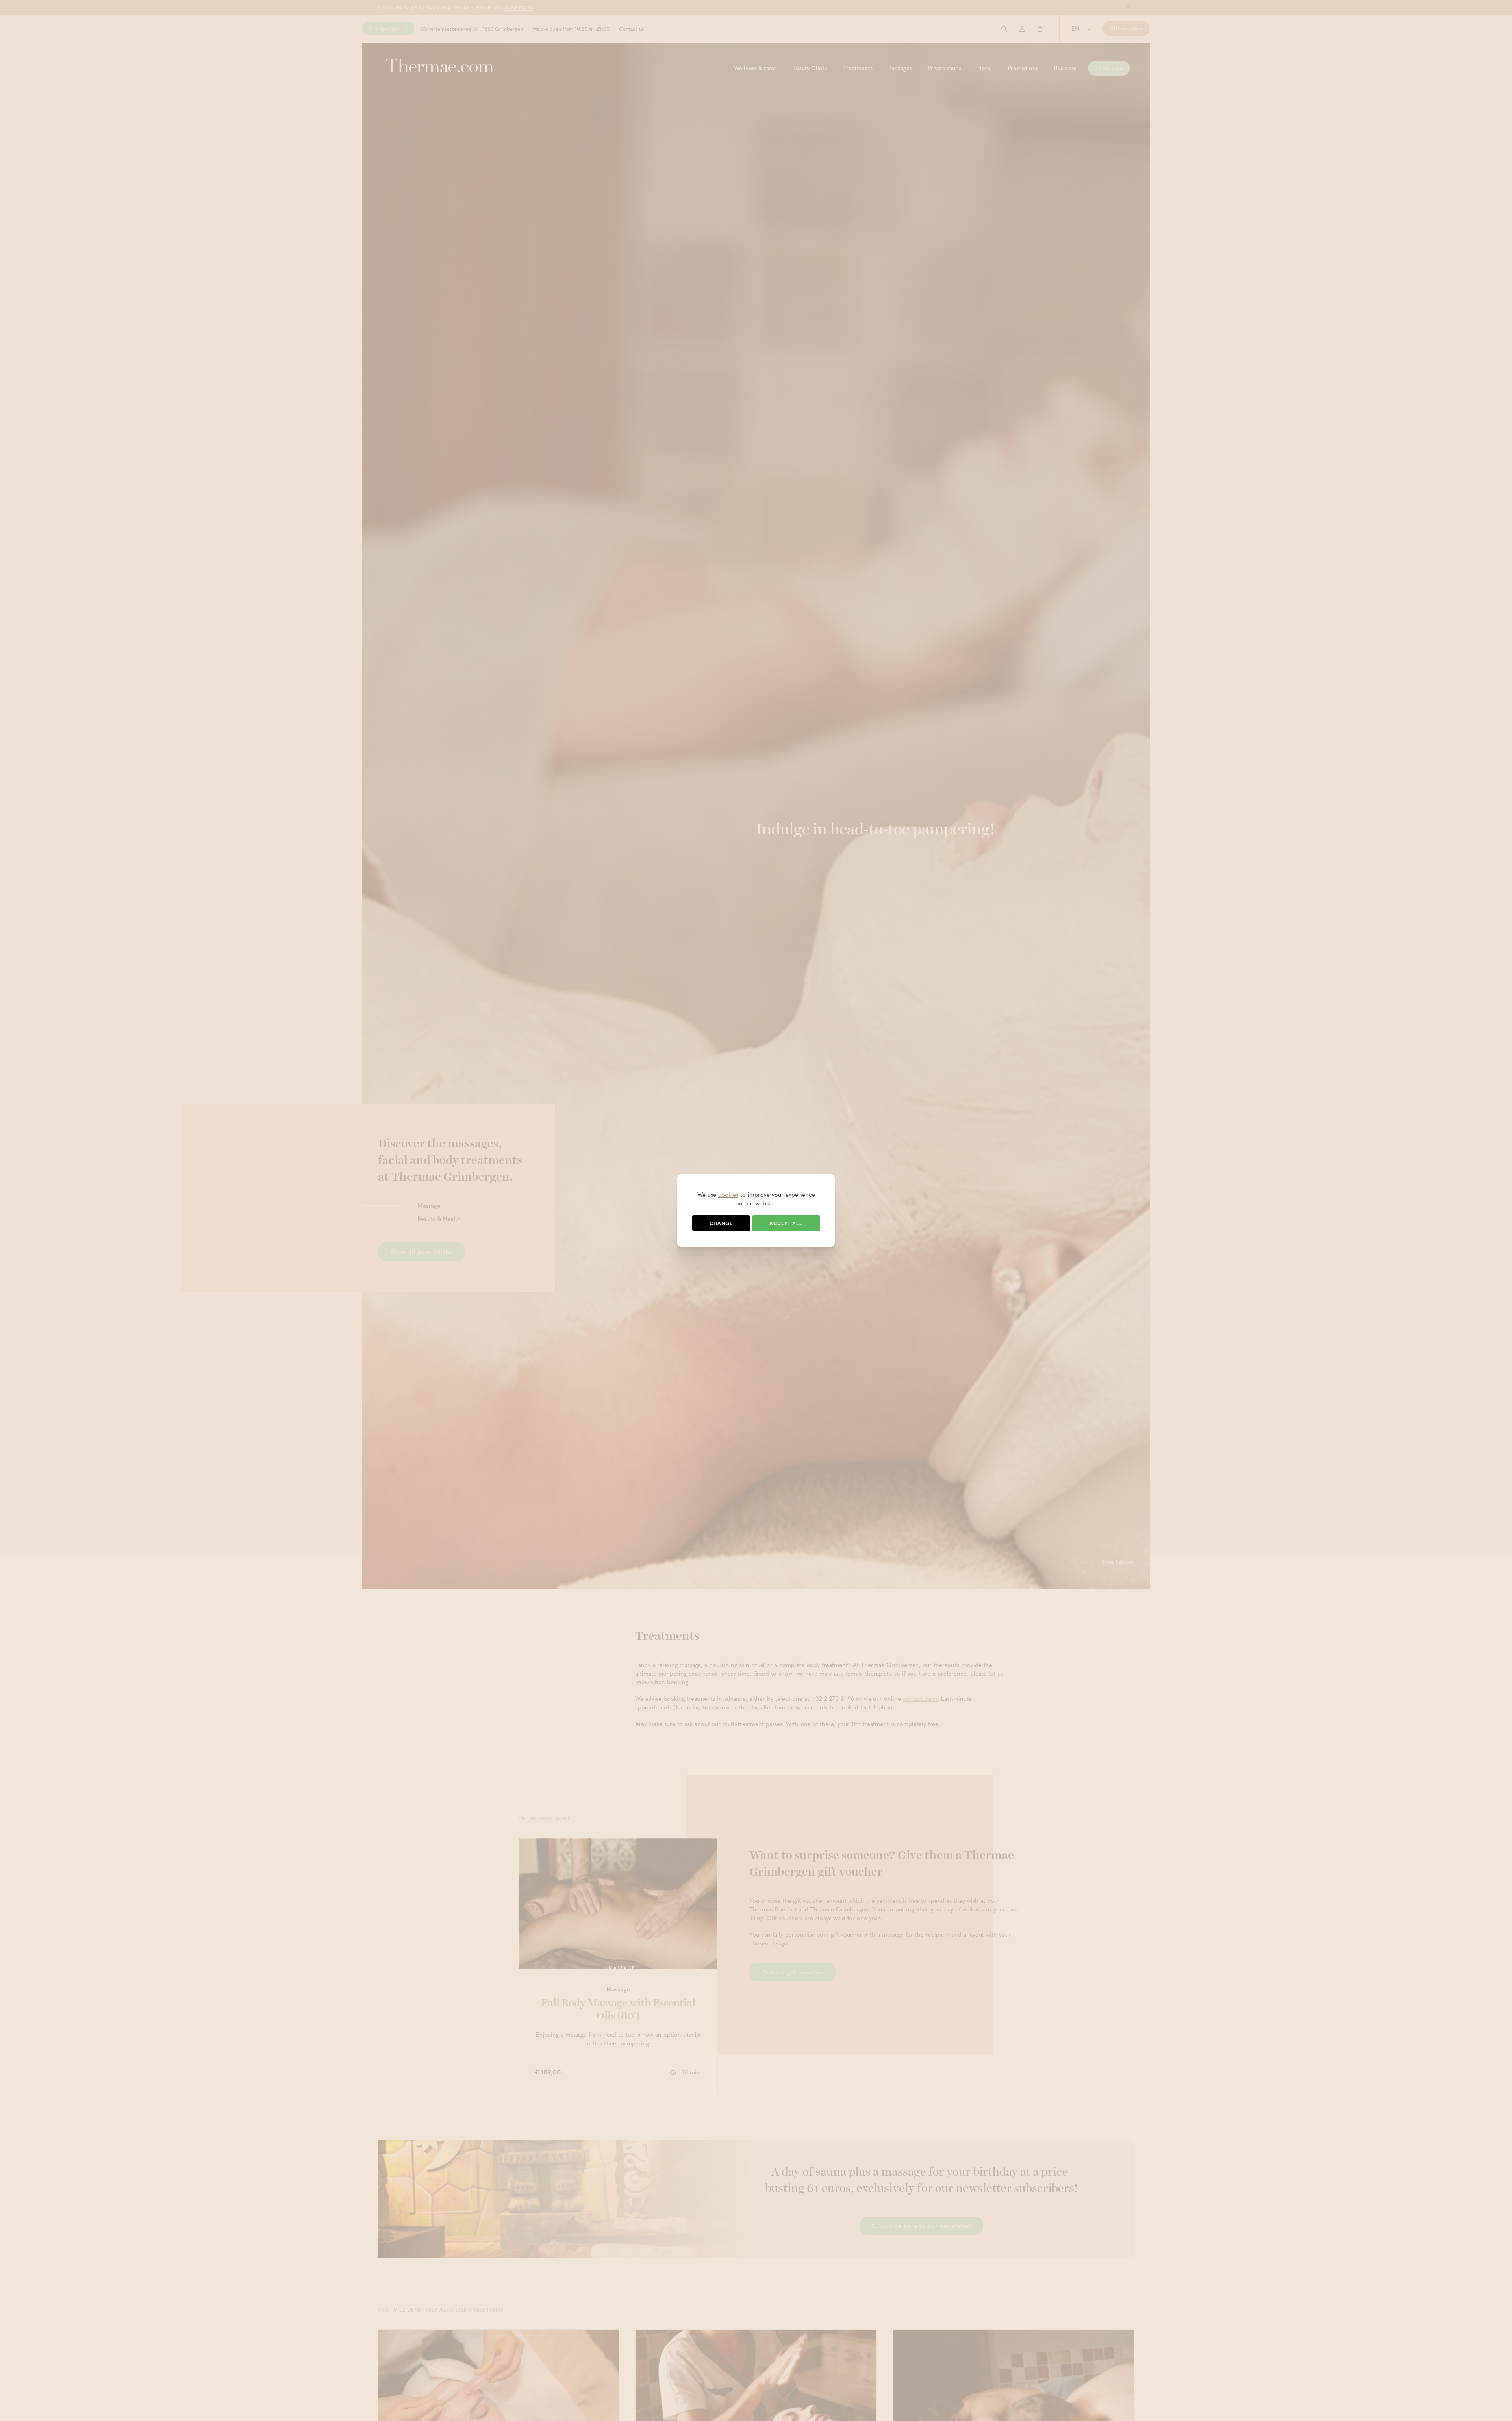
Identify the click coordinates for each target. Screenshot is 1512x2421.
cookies (728, 1194)
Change (721, 1223)
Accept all (786, 1223)
